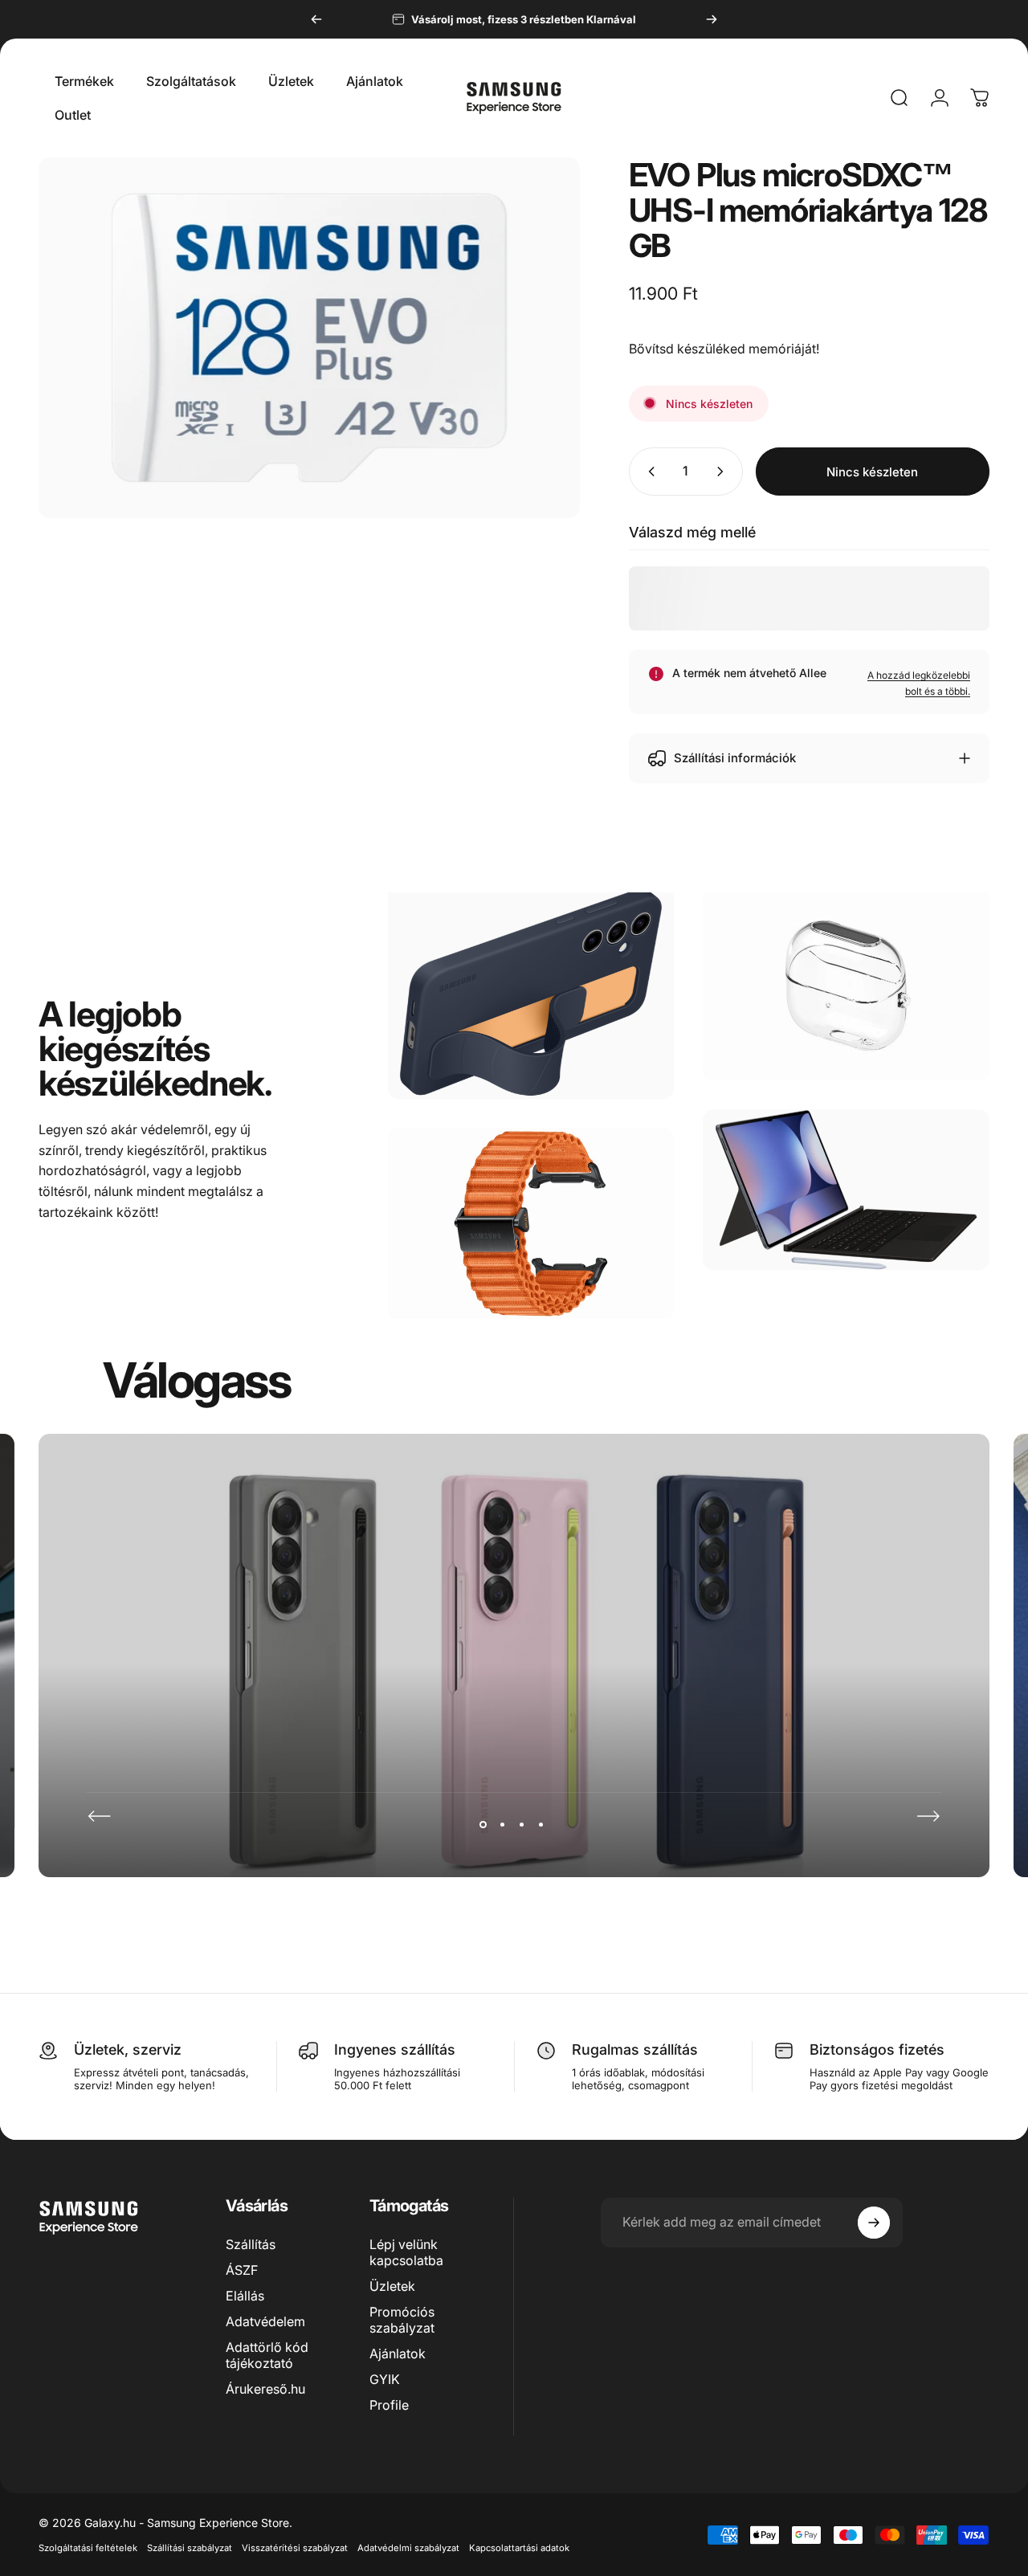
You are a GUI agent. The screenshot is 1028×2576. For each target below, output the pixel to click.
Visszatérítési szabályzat (295, 2548)
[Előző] (316, 19)
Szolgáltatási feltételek (88, 2548)
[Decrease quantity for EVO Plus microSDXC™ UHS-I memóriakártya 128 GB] (648, 472)
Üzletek (392, 2286)
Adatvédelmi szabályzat (408, 2548)
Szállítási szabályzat (190, 2548)
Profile (389, 2405)
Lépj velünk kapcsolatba (406, 2252)
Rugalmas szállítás (635, 2049)
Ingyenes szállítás (395, 2049)
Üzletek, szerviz (128, 2049)
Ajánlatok (398, 2354)
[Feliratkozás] (874, 2223)
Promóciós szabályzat (402, 2320)
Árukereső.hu (265, 2389)
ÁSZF (242, 2270)
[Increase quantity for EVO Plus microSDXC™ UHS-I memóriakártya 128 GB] (724, 472)
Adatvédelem (265, 2321)
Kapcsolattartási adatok (519, 2548)
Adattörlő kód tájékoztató (267, 2355)
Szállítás (251, 2244)
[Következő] (712, 19)
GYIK (385, 2379)
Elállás (245, 2296)
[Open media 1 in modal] (309, 338)
